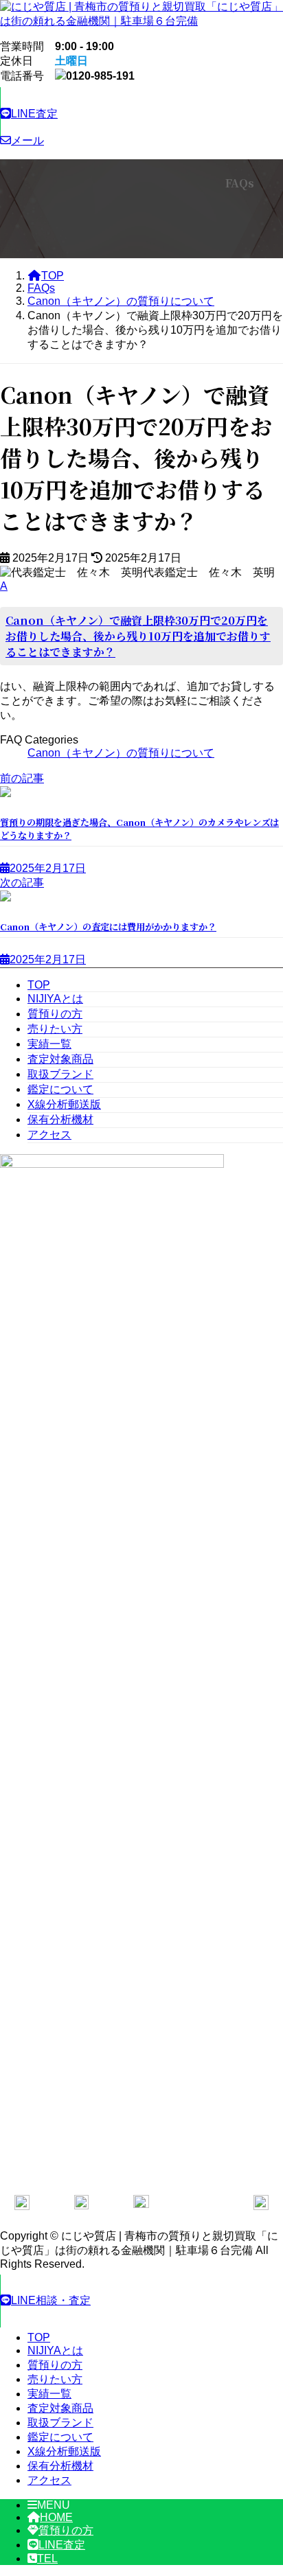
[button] (141, 114)
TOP (39, 985)
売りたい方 (55, 1029)
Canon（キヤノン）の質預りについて (121, 753)
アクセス (49, 1135)
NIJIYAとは (55, 999)
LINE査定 (62, 2545)
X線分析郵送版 (64, 1104)
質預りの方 (55, 1014)
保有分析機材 (60, 1119)
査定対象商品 (60, 1059)
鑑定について (60, 1089)
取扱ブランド (60, 1074)
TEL (47, 2558)
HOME (56, 2517)
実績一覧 (49, 1044)
